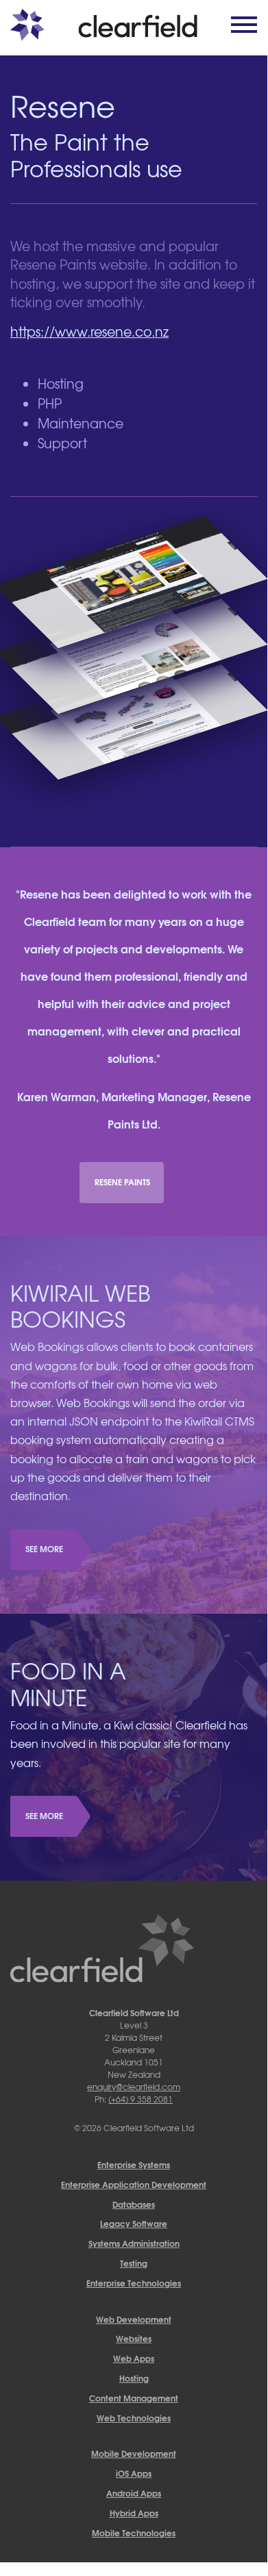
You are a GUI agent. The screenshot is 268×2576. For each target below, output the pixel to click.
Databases (134, 2204)
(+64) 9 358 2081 (141, 2099)
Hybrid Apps (134, 2513)
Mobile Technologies (134, 2533)
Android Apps (134, 2493)
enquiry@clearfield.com (134, 2087)
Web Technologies (134, 2418)
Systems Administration (134, 2243)
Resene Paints (122, 1182)
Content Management (134, 2398)
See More (44, 1548)
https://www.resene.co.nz (89, 331)
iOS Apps (134, 2473)
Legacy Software (134, 2223)
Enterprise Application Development (134, 2184)
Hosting (134, 2378)
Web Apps (134, 2358)
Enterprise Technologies (134, 2283)
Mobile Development (134, 2453)
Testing (134, 2263)
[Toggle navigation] (240, 25)
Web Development (134, 2319)
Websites (134, 2338)
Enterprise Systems (134, 2164)
